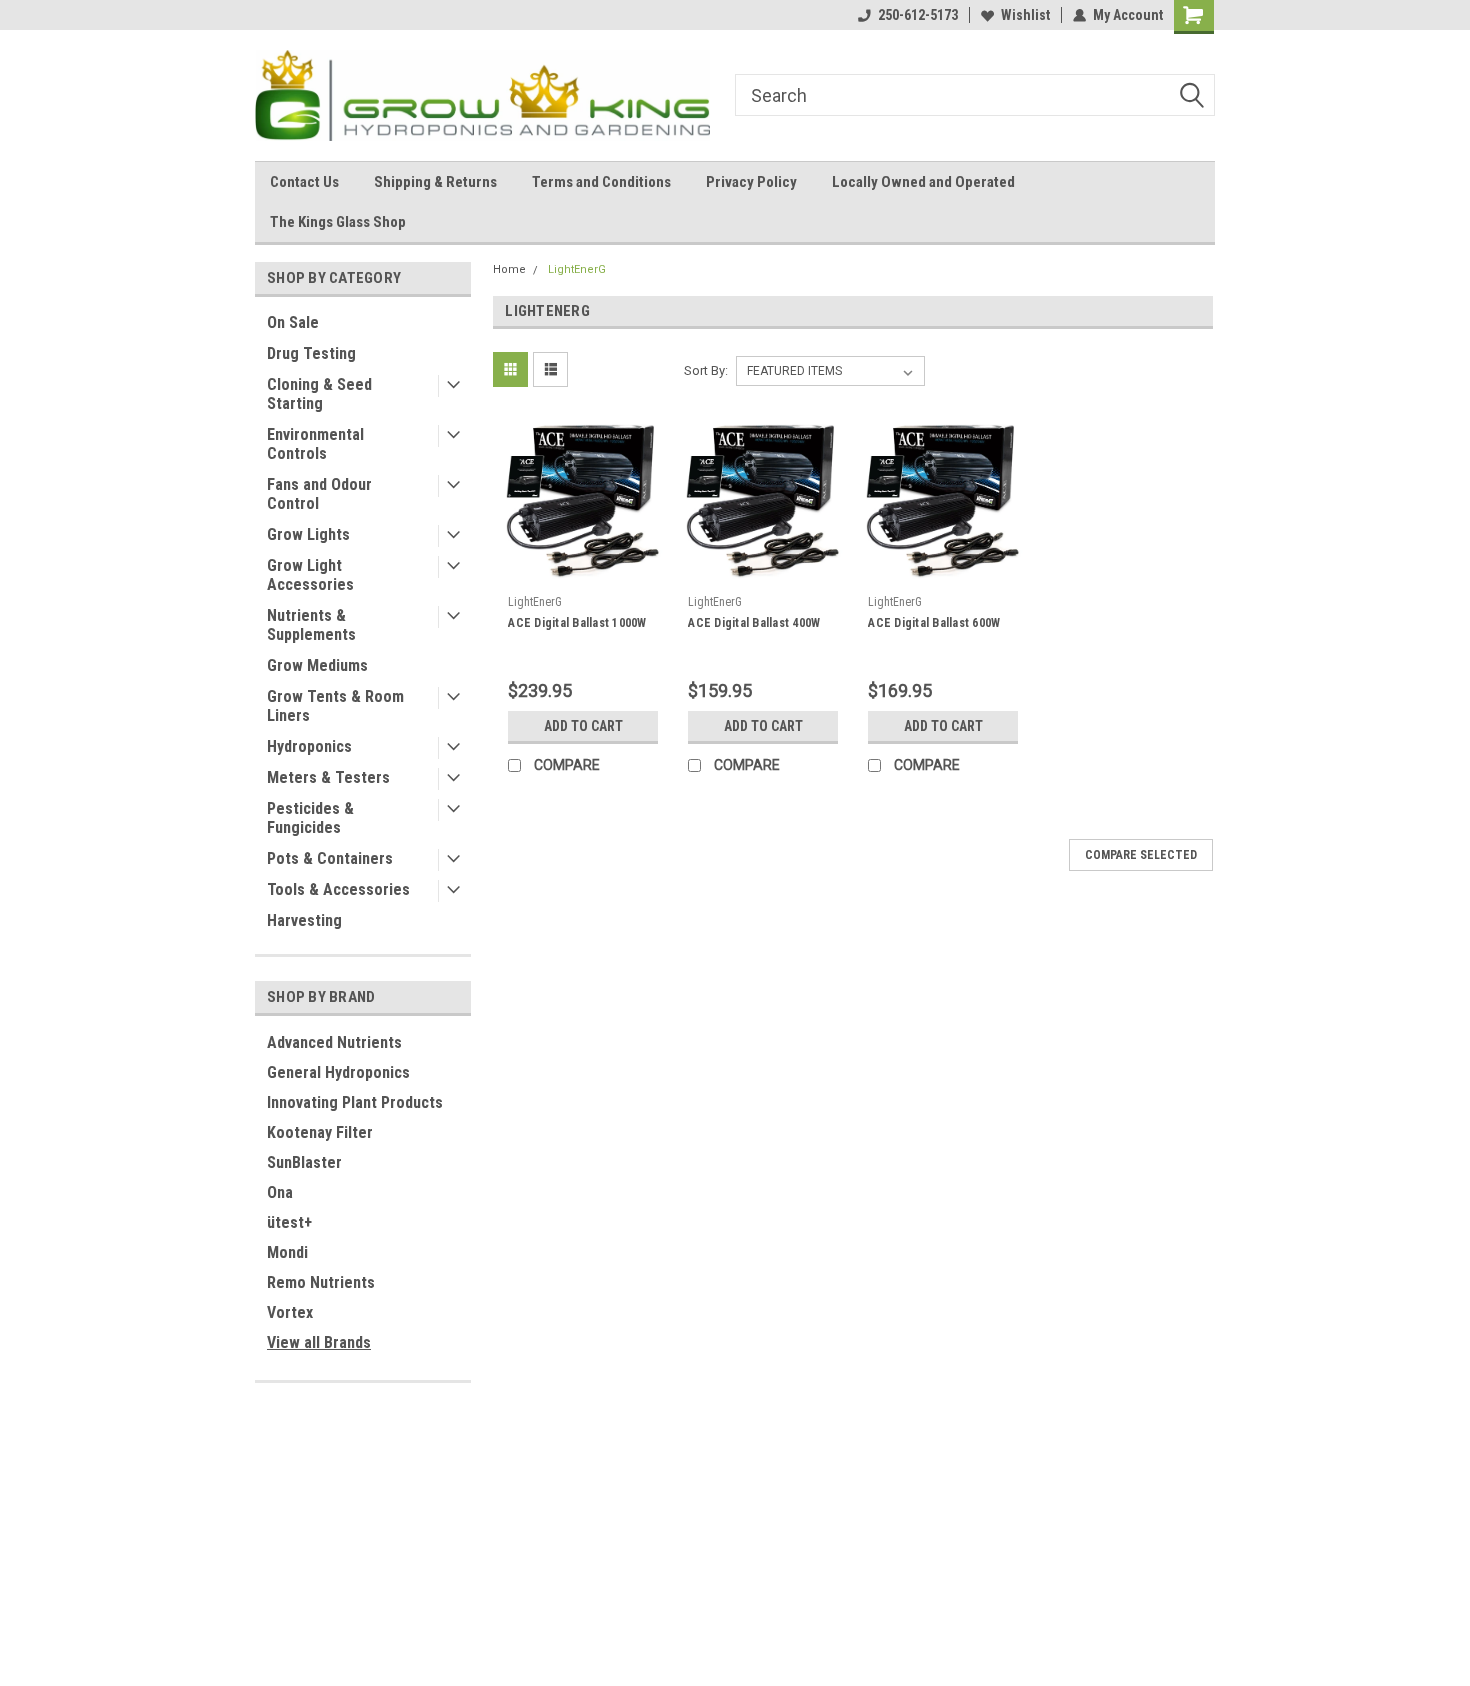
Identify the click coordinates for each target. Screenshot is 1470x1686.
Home (509, 269)
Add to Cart (583, 726)
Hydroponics (309, 746)
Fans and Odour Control (319, 494)
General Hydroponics (338, 1072)
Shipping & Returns (435, 182)
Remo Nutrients (321, 1282)
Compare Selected (1141, 855)
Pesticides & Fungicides (310, 818)
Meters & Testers (328, 777)
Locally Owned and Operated (923, 182)
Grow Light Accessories (310, 575)
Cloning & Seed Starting (319, 394)
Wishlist (1025, 15)
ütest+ (289, 1222)
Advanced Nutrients (334, 1042)
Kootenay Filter (320, 1132)
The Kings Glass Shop (338, 222)
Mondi (287, 1252)
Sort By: (706, 370)
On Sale (293, 322)
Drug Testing (311, 353)
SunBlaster (304, 1162)
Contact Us (304, 182)
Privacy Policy (751, 182)
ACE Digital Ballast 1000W (577, 623)
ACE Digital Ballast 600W (934, 623)
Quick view (583, 571)
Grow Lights (308, 534)
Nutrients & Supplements (311, 625)
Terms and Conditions (601, 182)
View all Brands (319, 1342)
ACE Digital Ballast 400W (754, 623)
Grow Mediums (317, 665)
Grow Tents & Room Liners (335, 706)
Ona (280, 1192)
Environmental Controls (315, 444)
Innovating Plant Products (355, 1102)
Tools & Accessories (338, 889)
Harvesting (304, 920)
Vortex (290, 1312)
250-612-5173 (918, 15)
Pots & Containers (330, 858)
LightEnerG (577, 269)
